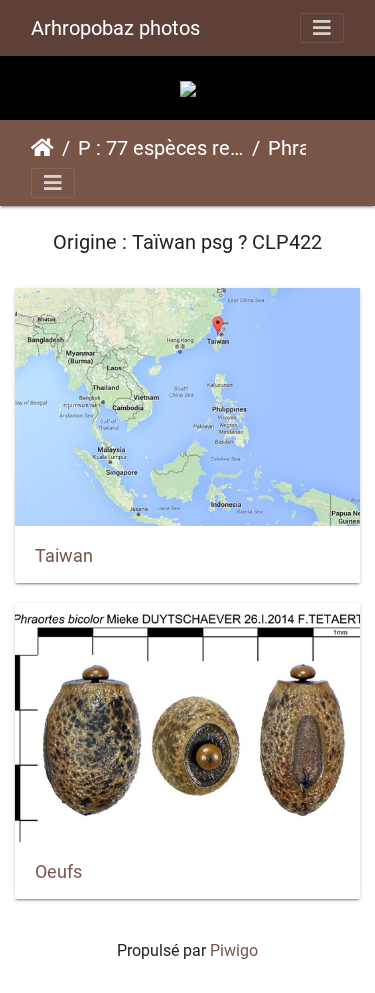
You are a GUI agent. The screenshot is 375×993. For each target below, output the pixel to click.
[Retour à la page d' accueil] (188, 87)
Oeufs (58, 872)
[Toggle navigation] (322, 28)
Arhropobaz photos (115, 28)
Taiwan (64, 556)
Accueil (42, 148)
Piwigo (234, 950)
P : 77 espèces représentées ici (161, 148)
